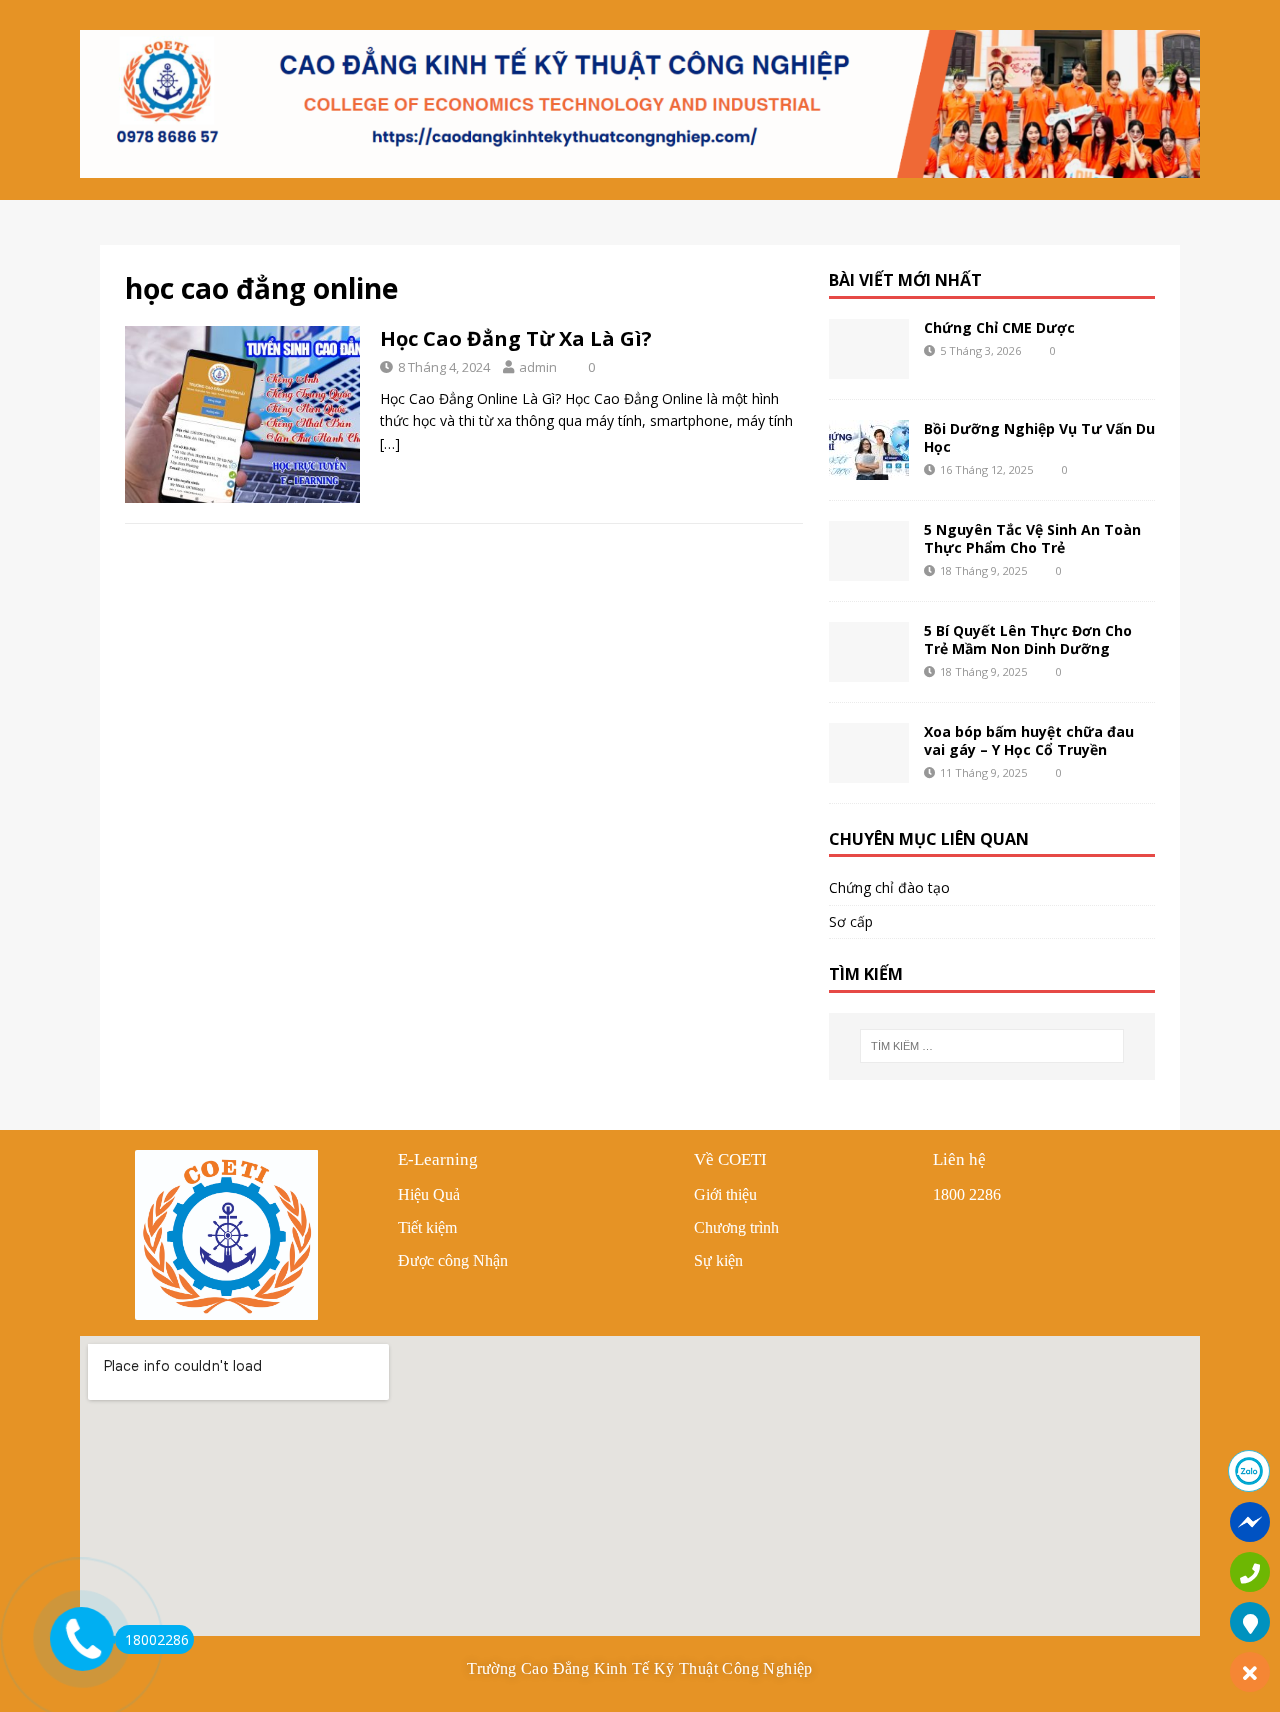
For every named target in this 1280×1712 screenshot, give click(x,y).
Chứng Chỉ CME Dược (999, 327)
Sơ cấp (851, 921)
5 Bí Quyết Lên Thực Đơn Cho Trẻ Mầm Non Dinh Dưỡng (1028, 639)
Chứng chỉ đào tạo (889, 887)
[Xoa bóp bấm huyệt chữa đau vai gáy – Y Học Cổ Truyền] (869, 753)
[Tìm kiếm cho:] (992, 1046)
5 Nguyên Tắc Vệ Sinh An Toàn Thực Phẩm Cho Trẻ (1032, 538)
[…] (390, 443)
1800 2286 (967, 1194)
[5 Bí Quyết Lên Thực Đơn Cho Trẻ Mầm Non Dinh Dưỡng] (869, 652)
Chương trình (736, 1227)
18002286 (157, 1639)
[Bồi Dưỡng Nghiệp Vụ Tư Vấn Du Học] (869, 450)
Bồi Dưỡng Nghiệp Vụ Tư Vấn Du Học (1039, 437)
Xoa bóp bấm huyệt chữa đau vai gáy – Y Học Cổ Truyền (1029, 740)
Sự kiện (718, 1260)
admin (538, 367)
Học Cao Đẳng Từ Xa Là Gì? (516, 338)
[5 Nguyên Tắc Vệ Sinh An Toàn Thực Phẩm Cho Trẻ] (869, 551)
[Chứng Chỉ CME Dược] (869, 349)
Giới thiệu (725, 1194)
